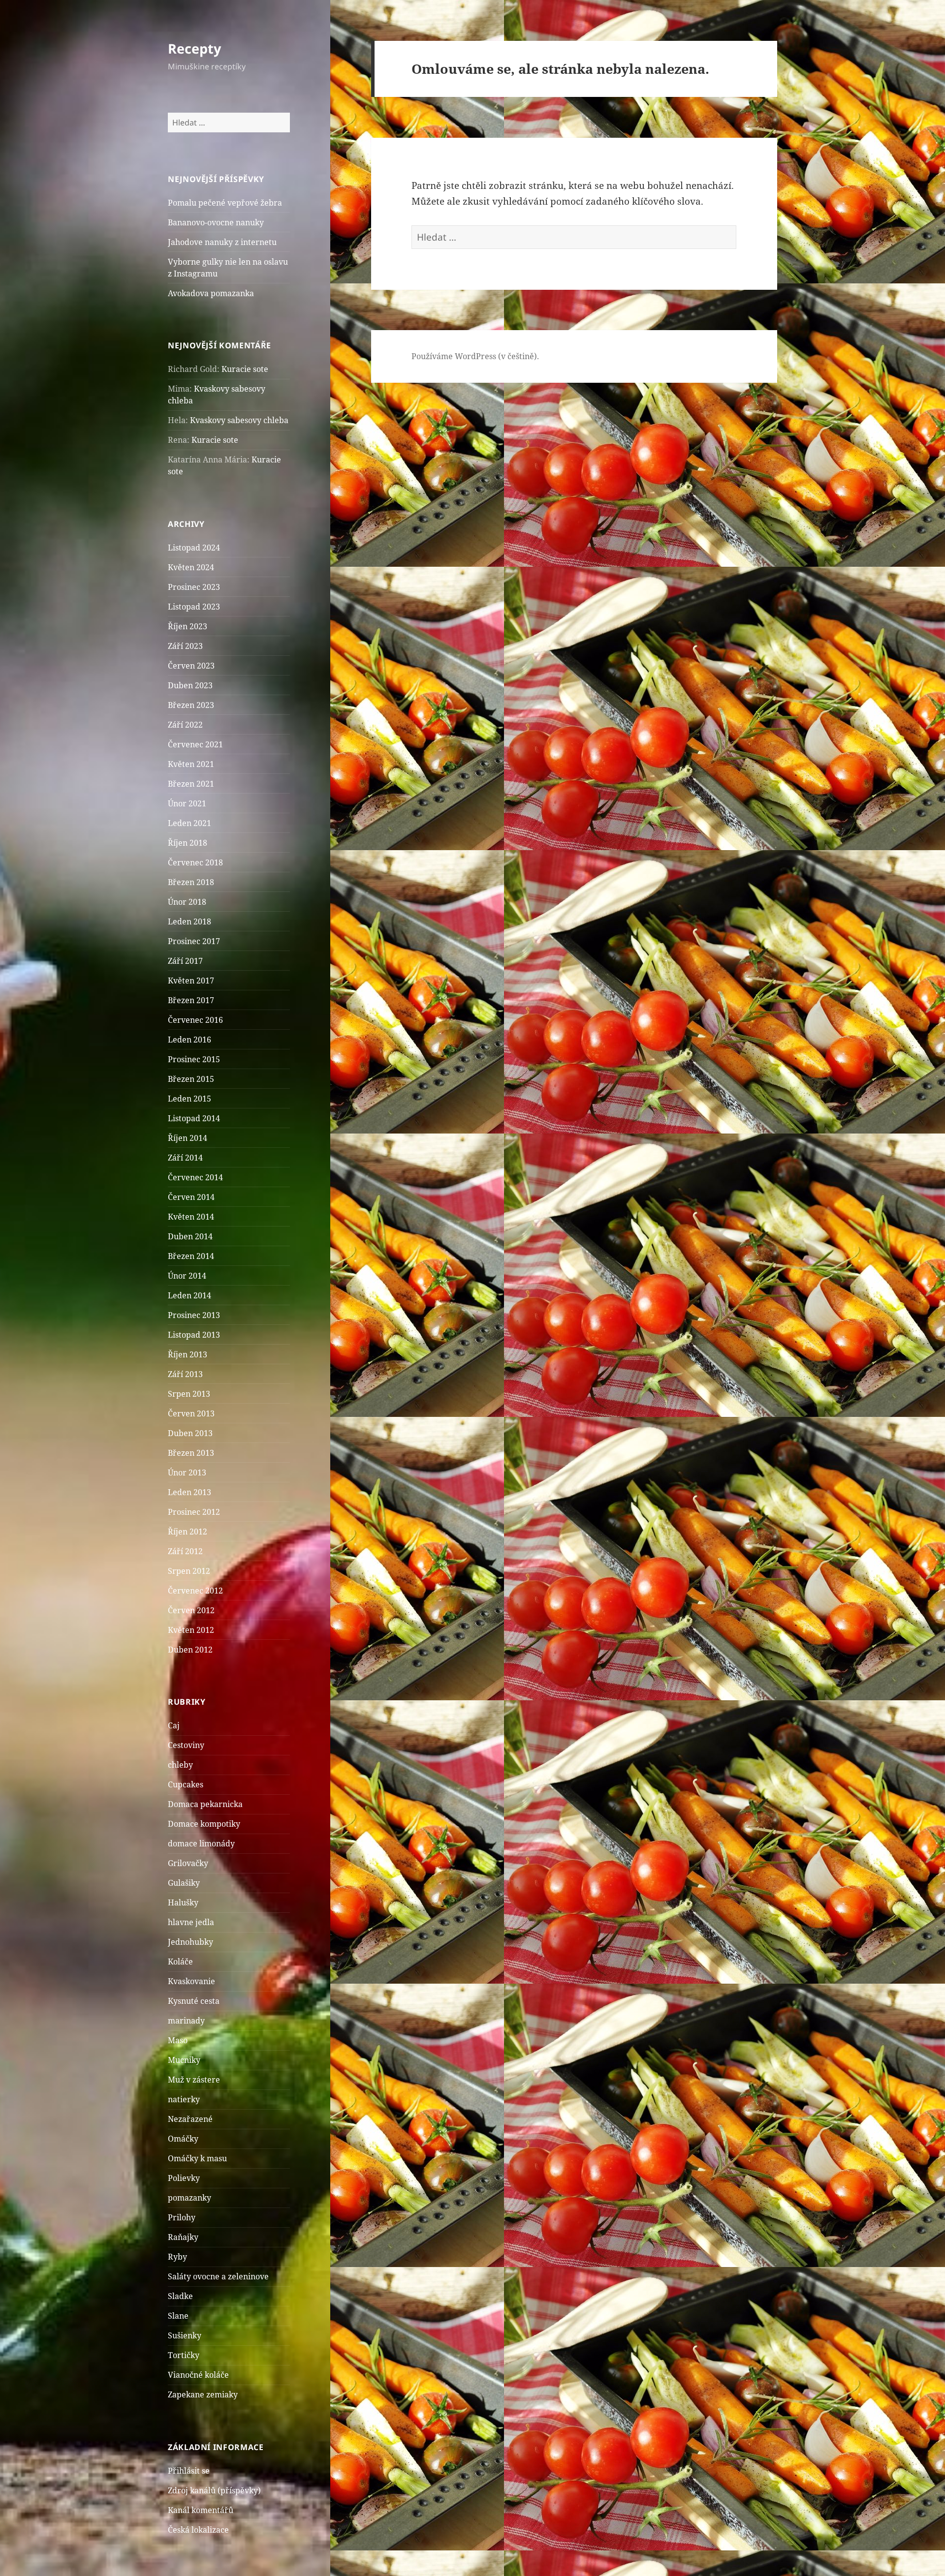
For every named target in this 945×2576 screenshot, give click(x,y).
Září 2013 (185, 1374)
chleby (180, 1765)
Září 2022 (185, 725)
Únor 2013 (187, 1472)
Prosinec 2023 (194, 587)
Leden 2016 (189, 1040)
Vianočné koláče (198, 2375)
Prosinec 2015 (194, 1059)
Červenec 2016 (195, 1020)
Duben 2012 (190, 1650)
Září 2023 (185, 646)
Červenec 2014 (195, 1177)
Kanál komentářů (201, 2510)
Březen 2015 (191, 1079)
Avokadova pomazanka (211, 293)
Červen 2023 (191, 666)
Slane (178, 2316)
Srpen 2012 (189, 1571)
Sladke (180, 2296)
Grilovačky (188, 1863)
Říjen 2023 (188, 626)
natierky (184, 2099)
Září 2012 (185, 1551)
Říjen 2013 (188, 1354)
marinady (186, 2021)
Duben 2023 (190, 685)
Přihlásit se (189, 2471)
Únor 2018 (187, 902)
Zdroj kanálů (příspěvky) (214, 2490)
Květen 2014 (191, 1217)
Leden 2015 (189, 1099)
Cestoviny (186, 1745)
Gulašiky (184, 1883)
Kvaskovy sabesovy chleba (239, 420)
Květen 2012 (191, 1630)
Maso (178, 2040)
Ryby (177, 2257)
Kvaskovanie (191, 1981)
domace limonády (201, 1843)
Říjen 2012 (188, 1532)
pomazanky (189, 2198)
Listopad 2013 (194, 1335)
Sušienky (185, 2335)
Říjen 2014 (188, 1138)
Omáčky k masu (197, 2158)
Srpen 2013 (189, 1394)
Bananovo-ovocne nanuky (216, 222)
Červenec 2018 (195, 862)
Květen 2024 (191, 567)
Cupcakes (186, 1784)
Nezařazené (190, 2119)
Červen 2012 (191, 1610)
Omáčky (183, 2139)
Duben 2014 (190, 1236)
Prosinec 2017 (194, 941)
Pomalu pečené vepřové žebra (225, 203)
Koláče (180, 1962)
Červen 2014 (191, 1197)
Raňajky (183, 2237)
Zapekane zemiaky (203, 2394)
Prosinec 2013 (194, 1315)
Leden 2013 (189, 1492)
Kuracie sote (245, 369)
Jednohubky (190, 1942)
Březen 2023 (191, 705)
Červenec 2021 (195, 744)
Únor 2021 (187, 803)
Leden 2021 (189, 823)
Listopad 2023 (194, 607)
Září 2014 (185, 1158)
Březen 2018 (191, 882)
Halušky (183, 1902)
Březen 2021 (191, 784)
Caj (174, 1725)
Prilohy (182, 2217)
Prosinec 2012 (194, 1512)
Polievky (184, 2178)
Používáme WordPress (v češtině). (475, 356)
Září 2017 (185, 961)
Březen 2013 (191, 1453)
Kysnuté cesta (194, 2001)
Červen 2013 (191, 1413)
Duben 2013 (190, 1433)
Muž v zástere (194, 2080)
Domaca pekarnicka (205, 1804)
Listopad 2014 (194, 1118)
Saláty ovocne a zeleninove (218, 2276)
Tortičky (184, 2355)
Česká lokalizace (198, 2530)
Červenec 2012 (195, 1591)
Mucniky (184, 2060)
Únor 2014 (187, 1276)
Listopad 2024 (194, 548)
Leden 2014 (189, 1295)
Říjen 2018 (188, 843)
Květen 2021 (191, 764)
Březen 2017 (191, 1000)
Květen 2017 (191, 981)
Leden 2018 (189, 921)
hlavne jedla (191, 1922)
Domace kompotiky (204, 1824)
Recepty (194, 48)
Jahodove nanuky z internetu (222, 242)
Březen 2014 (191, 1256)
